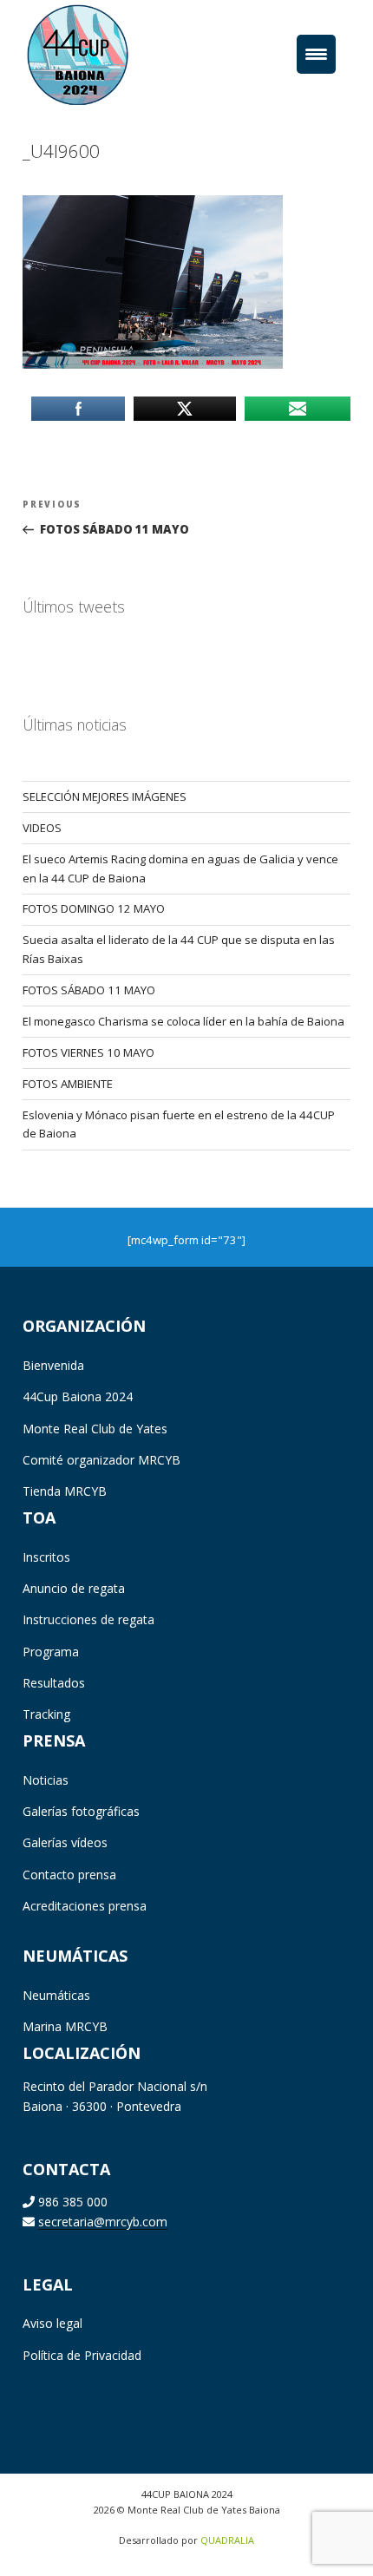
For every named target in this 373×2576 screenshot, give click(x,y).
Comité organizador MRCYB (101, 1460)
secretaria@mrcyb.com (103, 2222)
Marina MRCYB (65, 2026)
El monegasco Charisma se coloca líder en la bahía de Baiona (183, 1021)
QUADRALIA (227, 2540)
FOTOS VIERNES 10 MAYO (88, 1052)
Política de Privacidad (82, 2355)
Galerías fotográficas (81, 1811)
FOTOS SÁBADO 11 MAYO (89, 990)
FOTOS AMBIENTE (68, 1084)
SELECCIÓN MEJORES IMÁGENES (105, 796)
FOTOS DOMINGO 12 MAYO (94, 908)
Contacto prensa (69, 1875)
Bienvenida (53, 1365)
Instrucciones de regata (88, 1619)
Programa (51, 1652)
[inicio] (104, 54)
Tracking (46, 1714)
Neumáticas (56, 1995)
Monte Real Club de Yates (95, 1429)
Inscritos (46, 1557)
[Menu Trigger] (316, 54)
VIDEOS (42, 828)
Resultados (54, 1683)
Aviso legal (52, 2323)
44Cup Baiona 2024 (78, 1396)
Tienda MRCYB (65, 1491)
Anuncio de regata (74, 1588)
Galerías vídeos (65, 1842)
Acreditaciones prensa (85, 1906)
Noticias (46, 1780)
